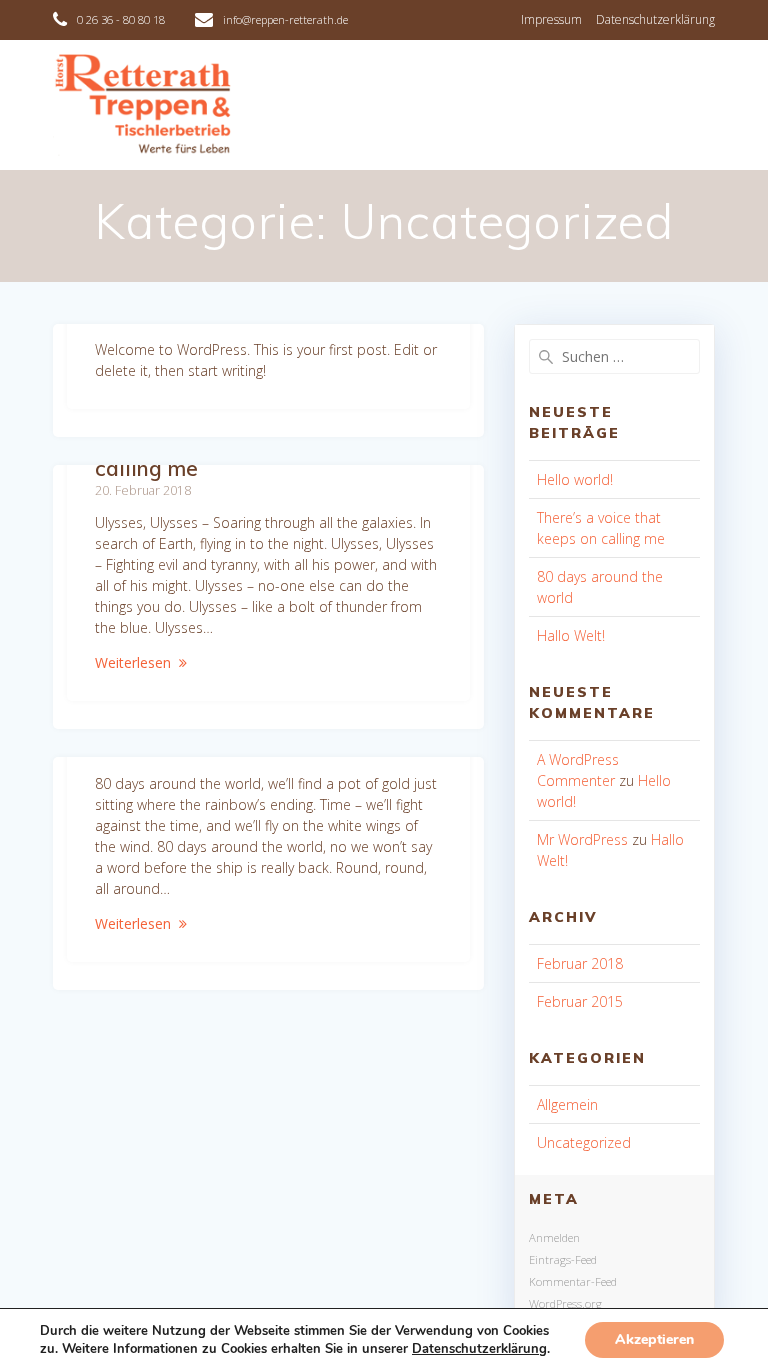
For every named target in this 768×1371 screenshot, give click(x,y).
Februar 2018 (580, 963)
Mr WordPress (582, 839)
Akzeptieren (654, 1339)
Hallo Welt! (571, 635)
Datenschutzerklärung (655, 19)
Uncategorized (584, 1142)
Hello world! (575, 479)
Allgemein (567, 1104)
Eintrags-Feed (563, 1259)
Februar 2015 (580, 1001)
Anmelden (554, 1237)
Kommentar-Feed (573, 1281)
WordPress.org (565, 1303)
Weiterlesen (133, 662)
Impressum (551, 19)
